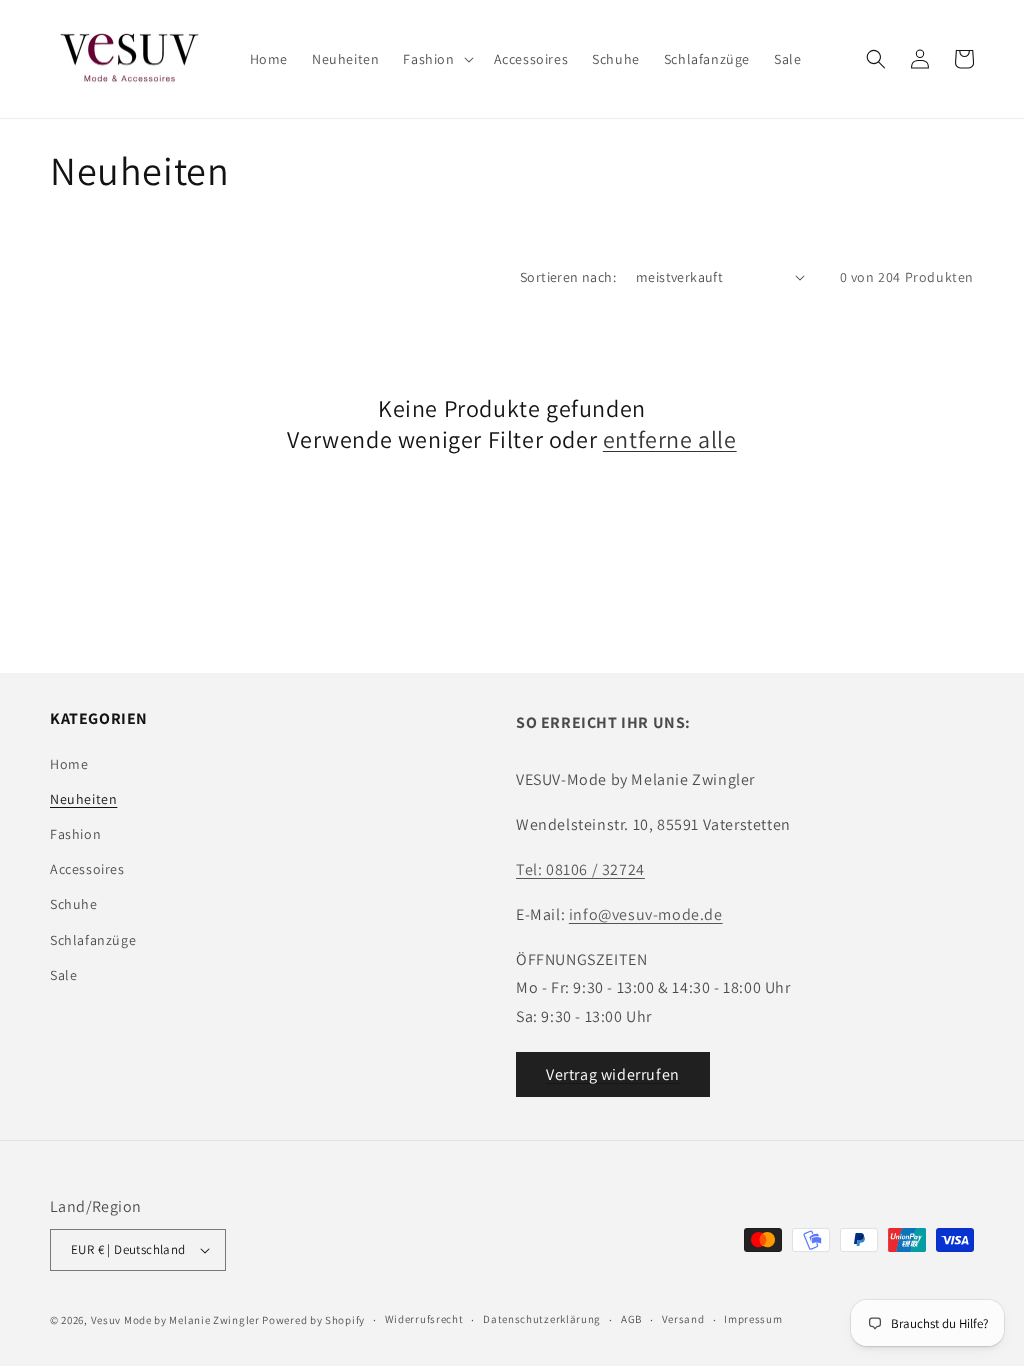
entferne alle (670, 439)
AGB (631, 1319)
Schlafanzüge (93, 940)
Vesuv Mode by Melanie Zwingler (175, 1320)
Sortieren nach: (568, 277)
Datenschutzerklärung (542, 1319)
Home (69, 764)
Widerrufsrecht (424, 1319)
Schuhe (74, 904)
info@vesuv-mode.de (646, 914)
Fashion (75, 834)
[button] (436, 59)
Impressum (753, 1319)
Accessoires (87, 869)
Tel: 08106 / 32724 (580, 869)
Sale (63, 975)
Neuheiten (83, 799)
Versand (683, 1319)
